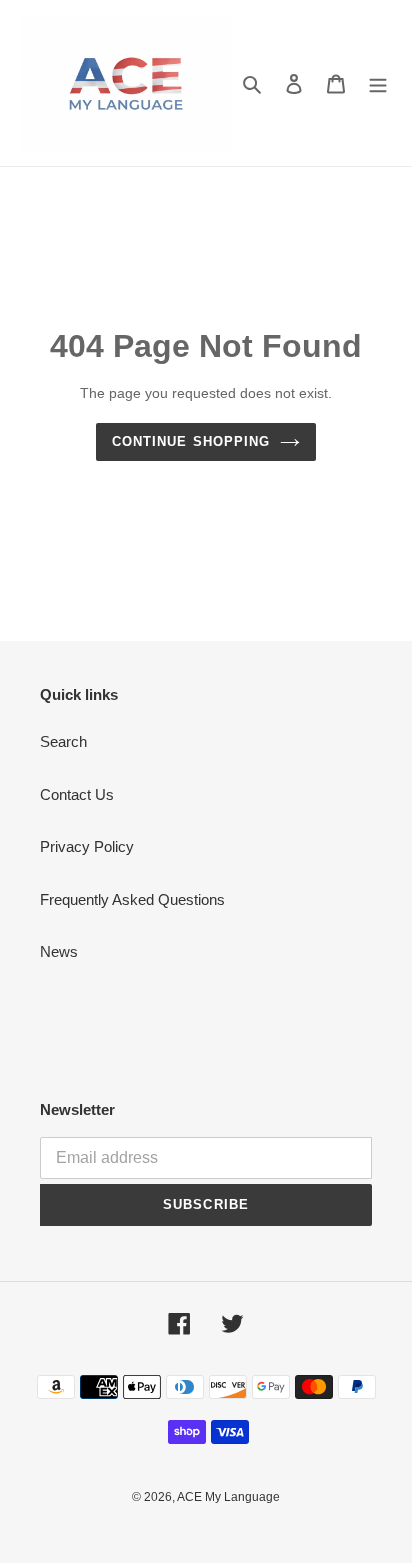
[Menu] (378, 83)
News (59, 951)
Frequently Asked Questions (132, 899)
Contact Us (77, 794)
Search (63, 741)
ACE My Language (228, 1497)
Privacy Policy (87, 846)
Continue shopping (191, 441)
